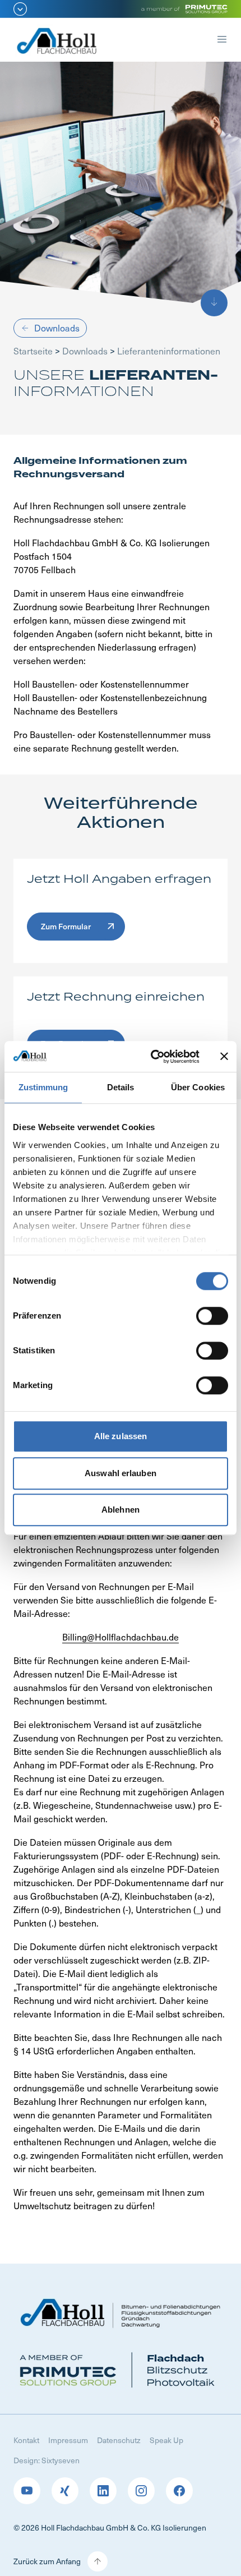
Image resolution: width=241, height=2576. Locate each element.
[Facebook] (179, 2491)
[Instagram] (141, 2491)
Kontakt (26, 2440)
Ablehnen (121, 1510)
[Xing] (65, 2491)
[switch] (212, 1316)
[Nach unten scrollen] (214, 303)
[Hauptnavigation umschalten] (222, 41)
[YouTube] (27, 2491)
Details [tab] (121, 1087)
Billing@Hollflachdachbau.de (121, 1637)
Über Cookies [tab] (198, 1087)
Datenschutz (119, 2440)
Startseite (33, 351)
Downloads (85, 351)
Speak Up (166, 2440)
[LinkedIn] (103, 2491)
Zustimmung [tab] (43, 1087)
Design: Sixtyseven (47, 2460)
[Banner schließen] (224, 1057)
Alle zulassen (121, 1436)
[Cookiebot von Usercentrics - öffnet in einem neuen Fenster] (152, 1057)
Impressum (68, 2440)
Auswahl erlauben (121, 1473)
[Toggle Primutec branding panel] (121, 9)
